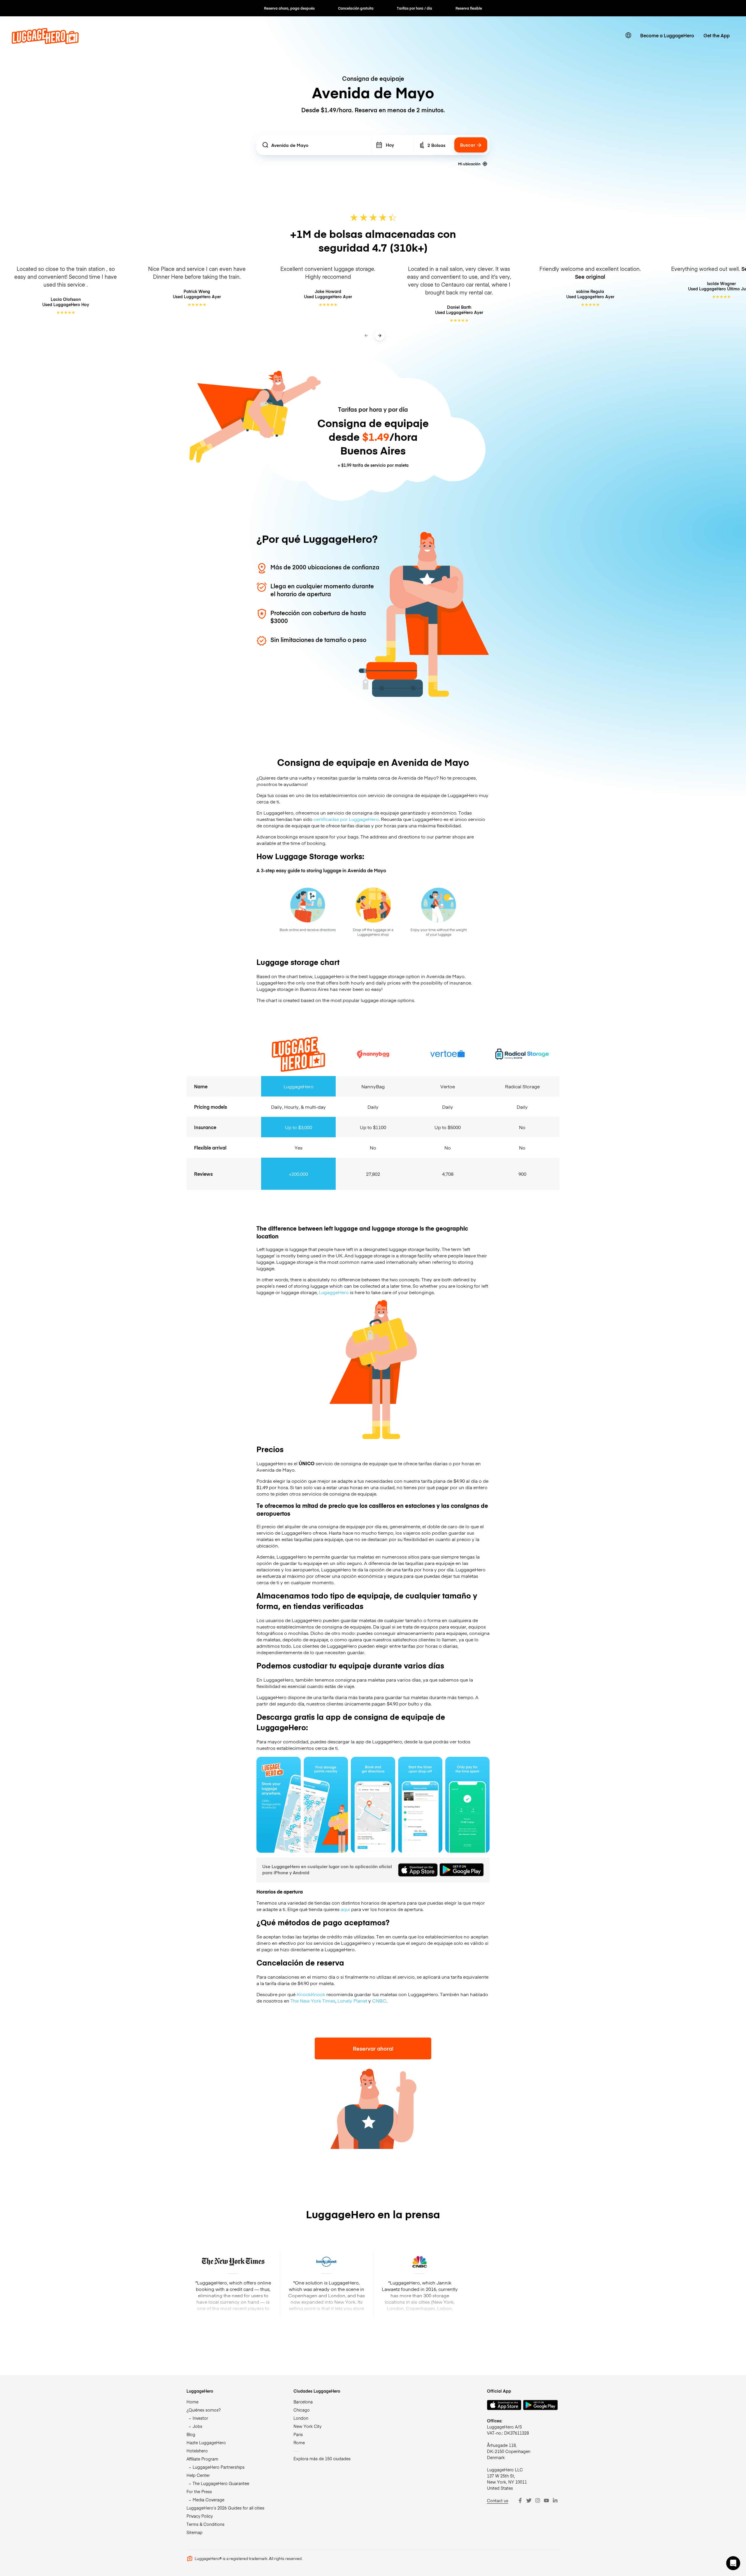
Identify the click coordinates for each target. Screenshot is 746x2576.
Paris (298, 2434)
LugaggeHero (333, 1292)
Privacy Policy (200, 2516)
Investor (200, 2418)
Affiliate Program (202, 2459)
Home (192, 2402)
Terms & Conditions (205, 2524)
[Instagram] (538, 2500)
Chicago (302, 2410)
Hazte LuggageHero (206, 2442)
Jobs (197, 2426)
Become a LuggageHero (667, 35)
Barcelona (303, 2402)
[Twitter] (529, 2500)
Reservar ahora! (373, 2048)
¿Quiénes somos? (204, 2410)
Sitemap (195, 2532)
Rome (299, 2442)
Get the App (717, 35)
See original (590, 277)
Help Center (198, 2475)
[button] (733, 2563)
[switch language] (628, 35)
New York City (307, 2426)
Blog (191, 2434)
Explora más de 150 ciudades (322, 2459)
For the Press (199, 2491)
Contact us (498, 2500)
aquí (345, 1909)
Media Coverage (209, 2500)
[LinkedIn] (555, 2500)
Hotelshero (197, 2451)
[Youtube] (546, 2500)
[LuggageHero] (45, 42)
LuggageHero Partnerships (219, 2467)
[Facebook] (520, 2500)
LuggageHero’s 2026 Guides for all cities (225, 2508)
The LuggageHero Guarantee (221, 2483)
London (301, 2418)
